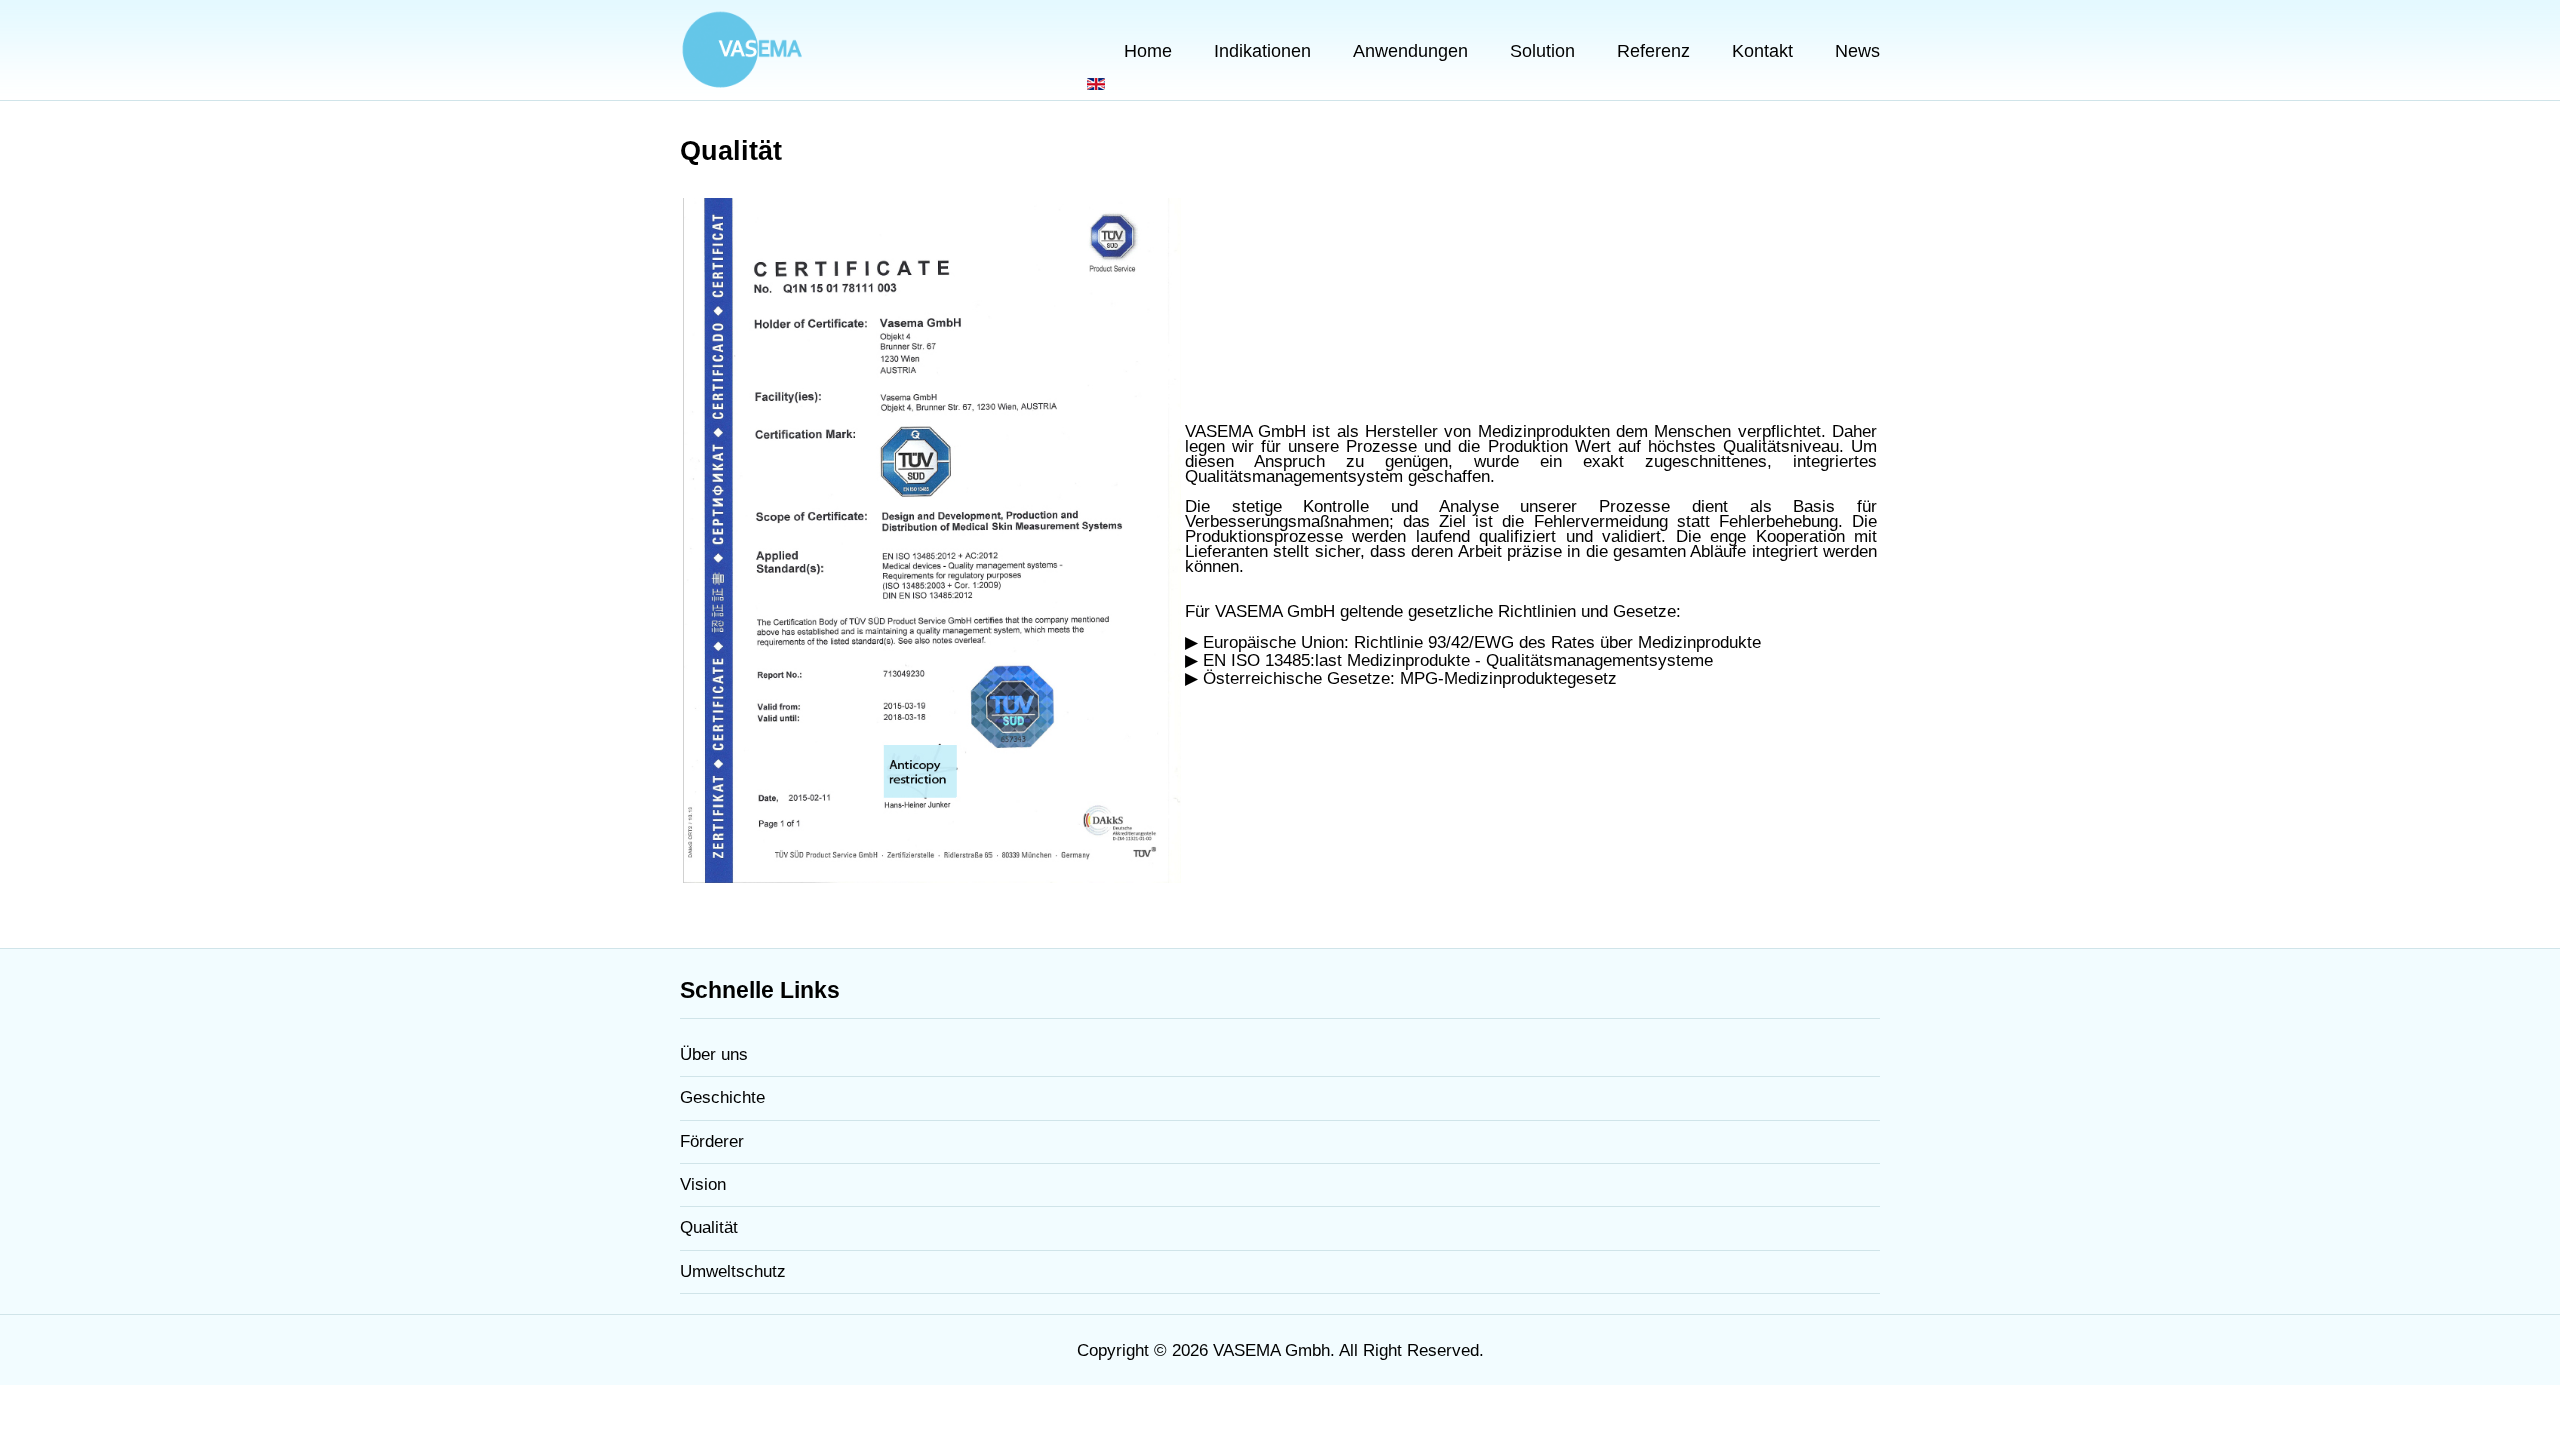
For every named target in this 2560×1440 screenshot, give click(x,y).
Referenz (1653, 51)
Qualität (709, 1227)
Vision (703, 1184)
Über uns (714, 1054)
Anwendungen (1410, 51)
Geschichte (722, 1097)
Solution (1542, 51)
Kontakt (1762, 51)
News (1857, 51)
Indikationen (1262, 51)
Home (1148, 51)
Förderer (712, 1141)
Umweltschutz (733, 1271)
